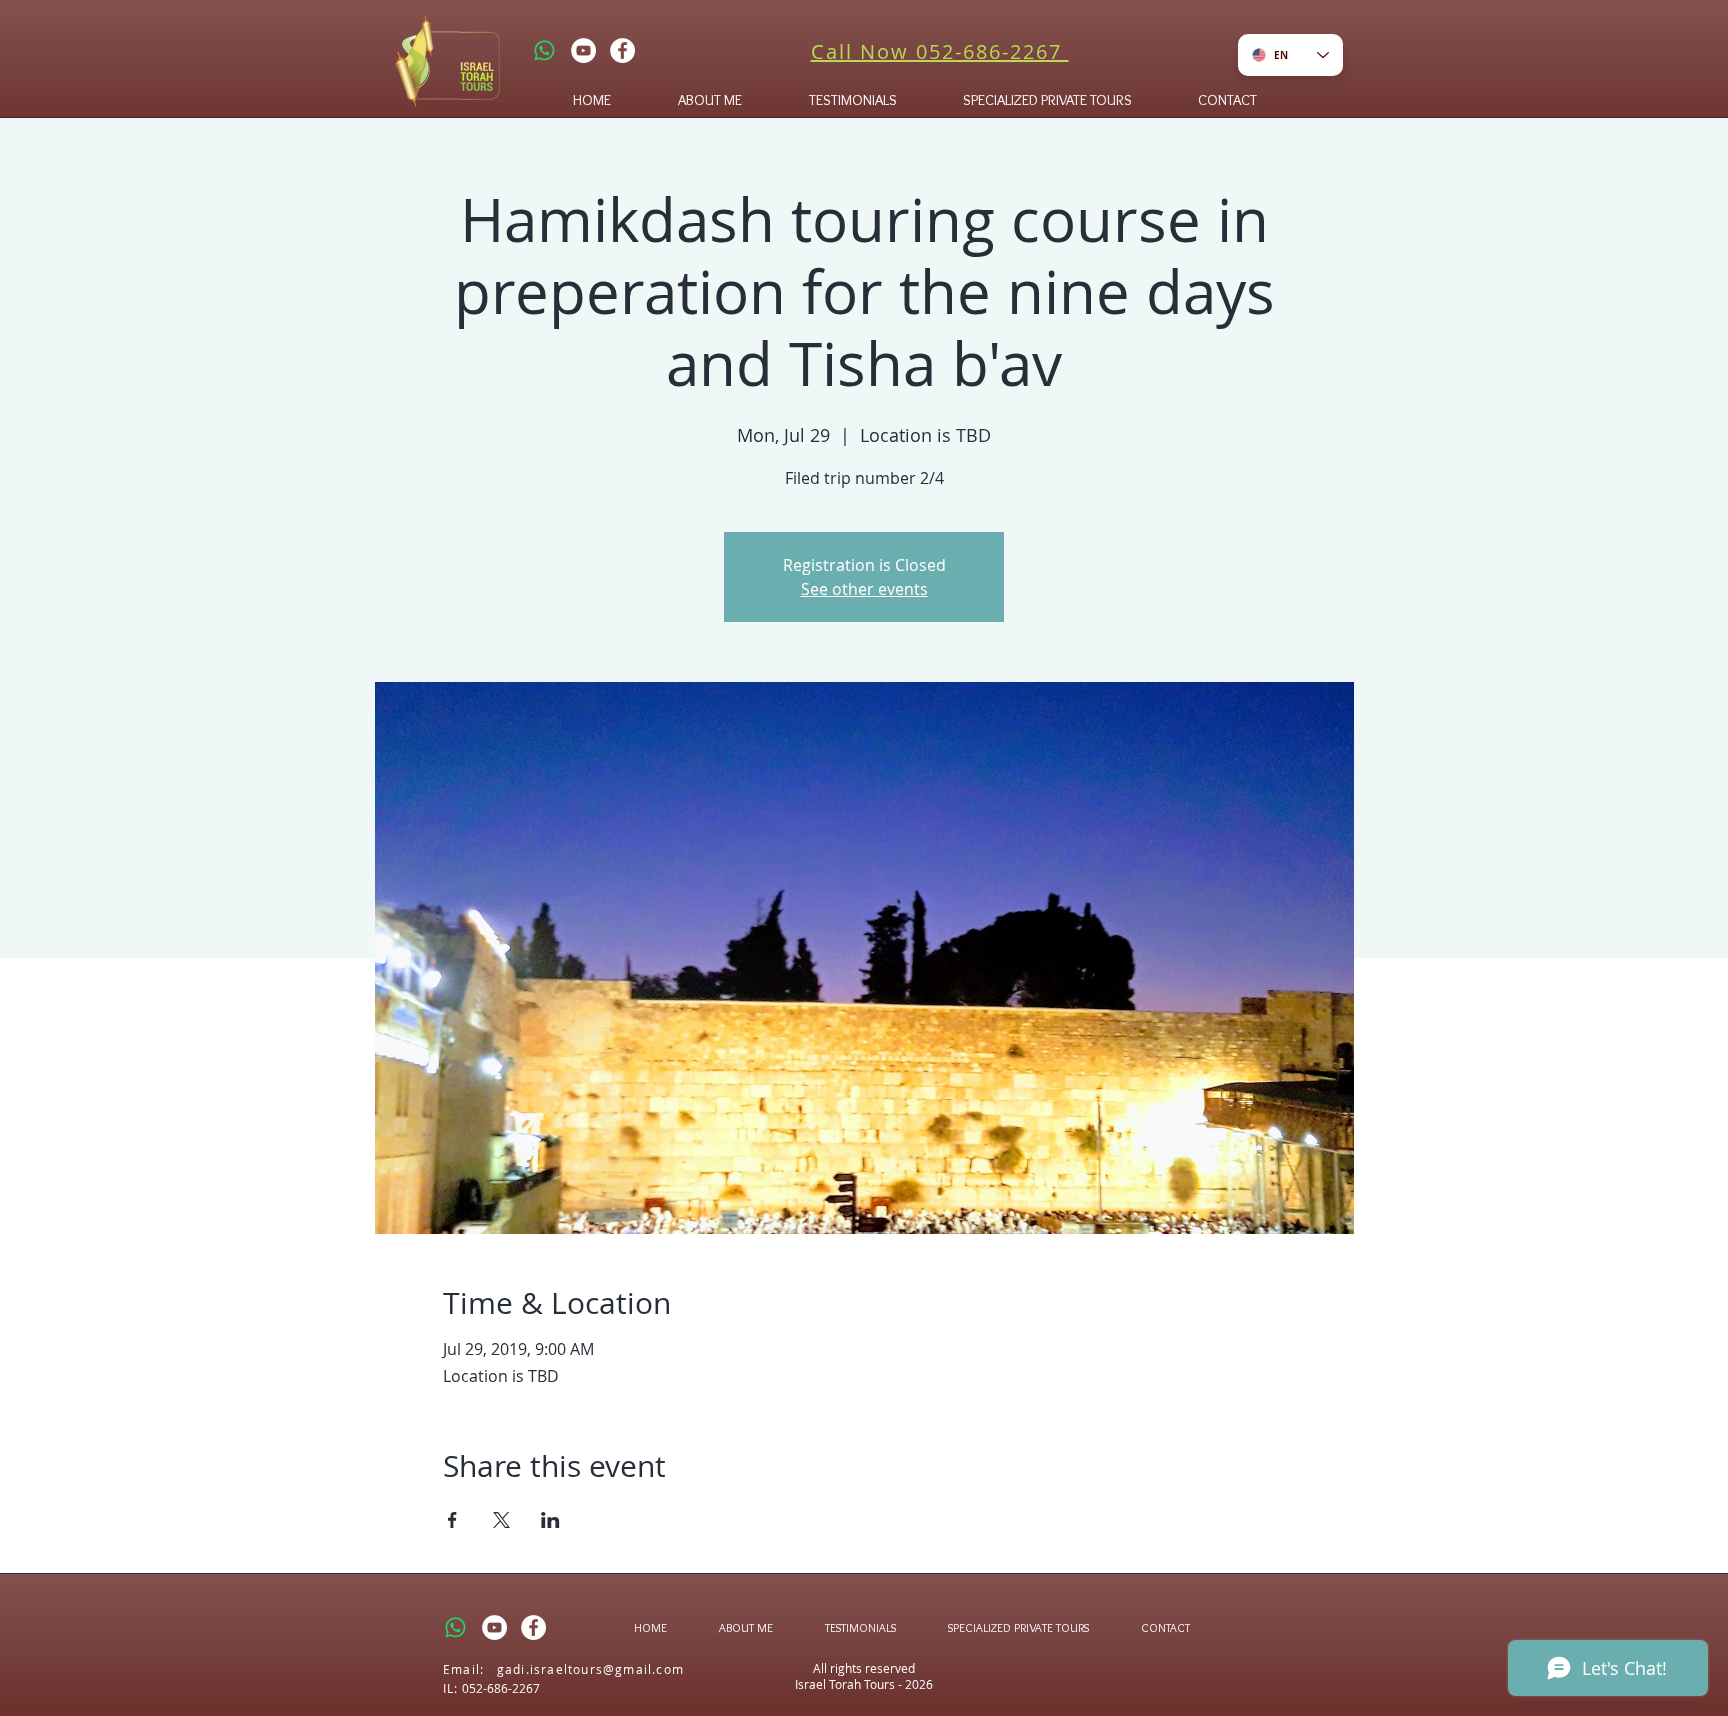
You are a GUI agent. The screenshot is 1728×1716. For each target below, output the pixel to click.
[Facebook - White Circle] (622, 50)
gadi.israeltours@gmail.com (590, 1669)
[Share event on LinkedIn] (550, 1520)
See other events (864, 589)
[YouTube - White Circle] (583, 50)
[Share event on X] (501, 1520)
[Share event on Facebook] (452, 1520)
